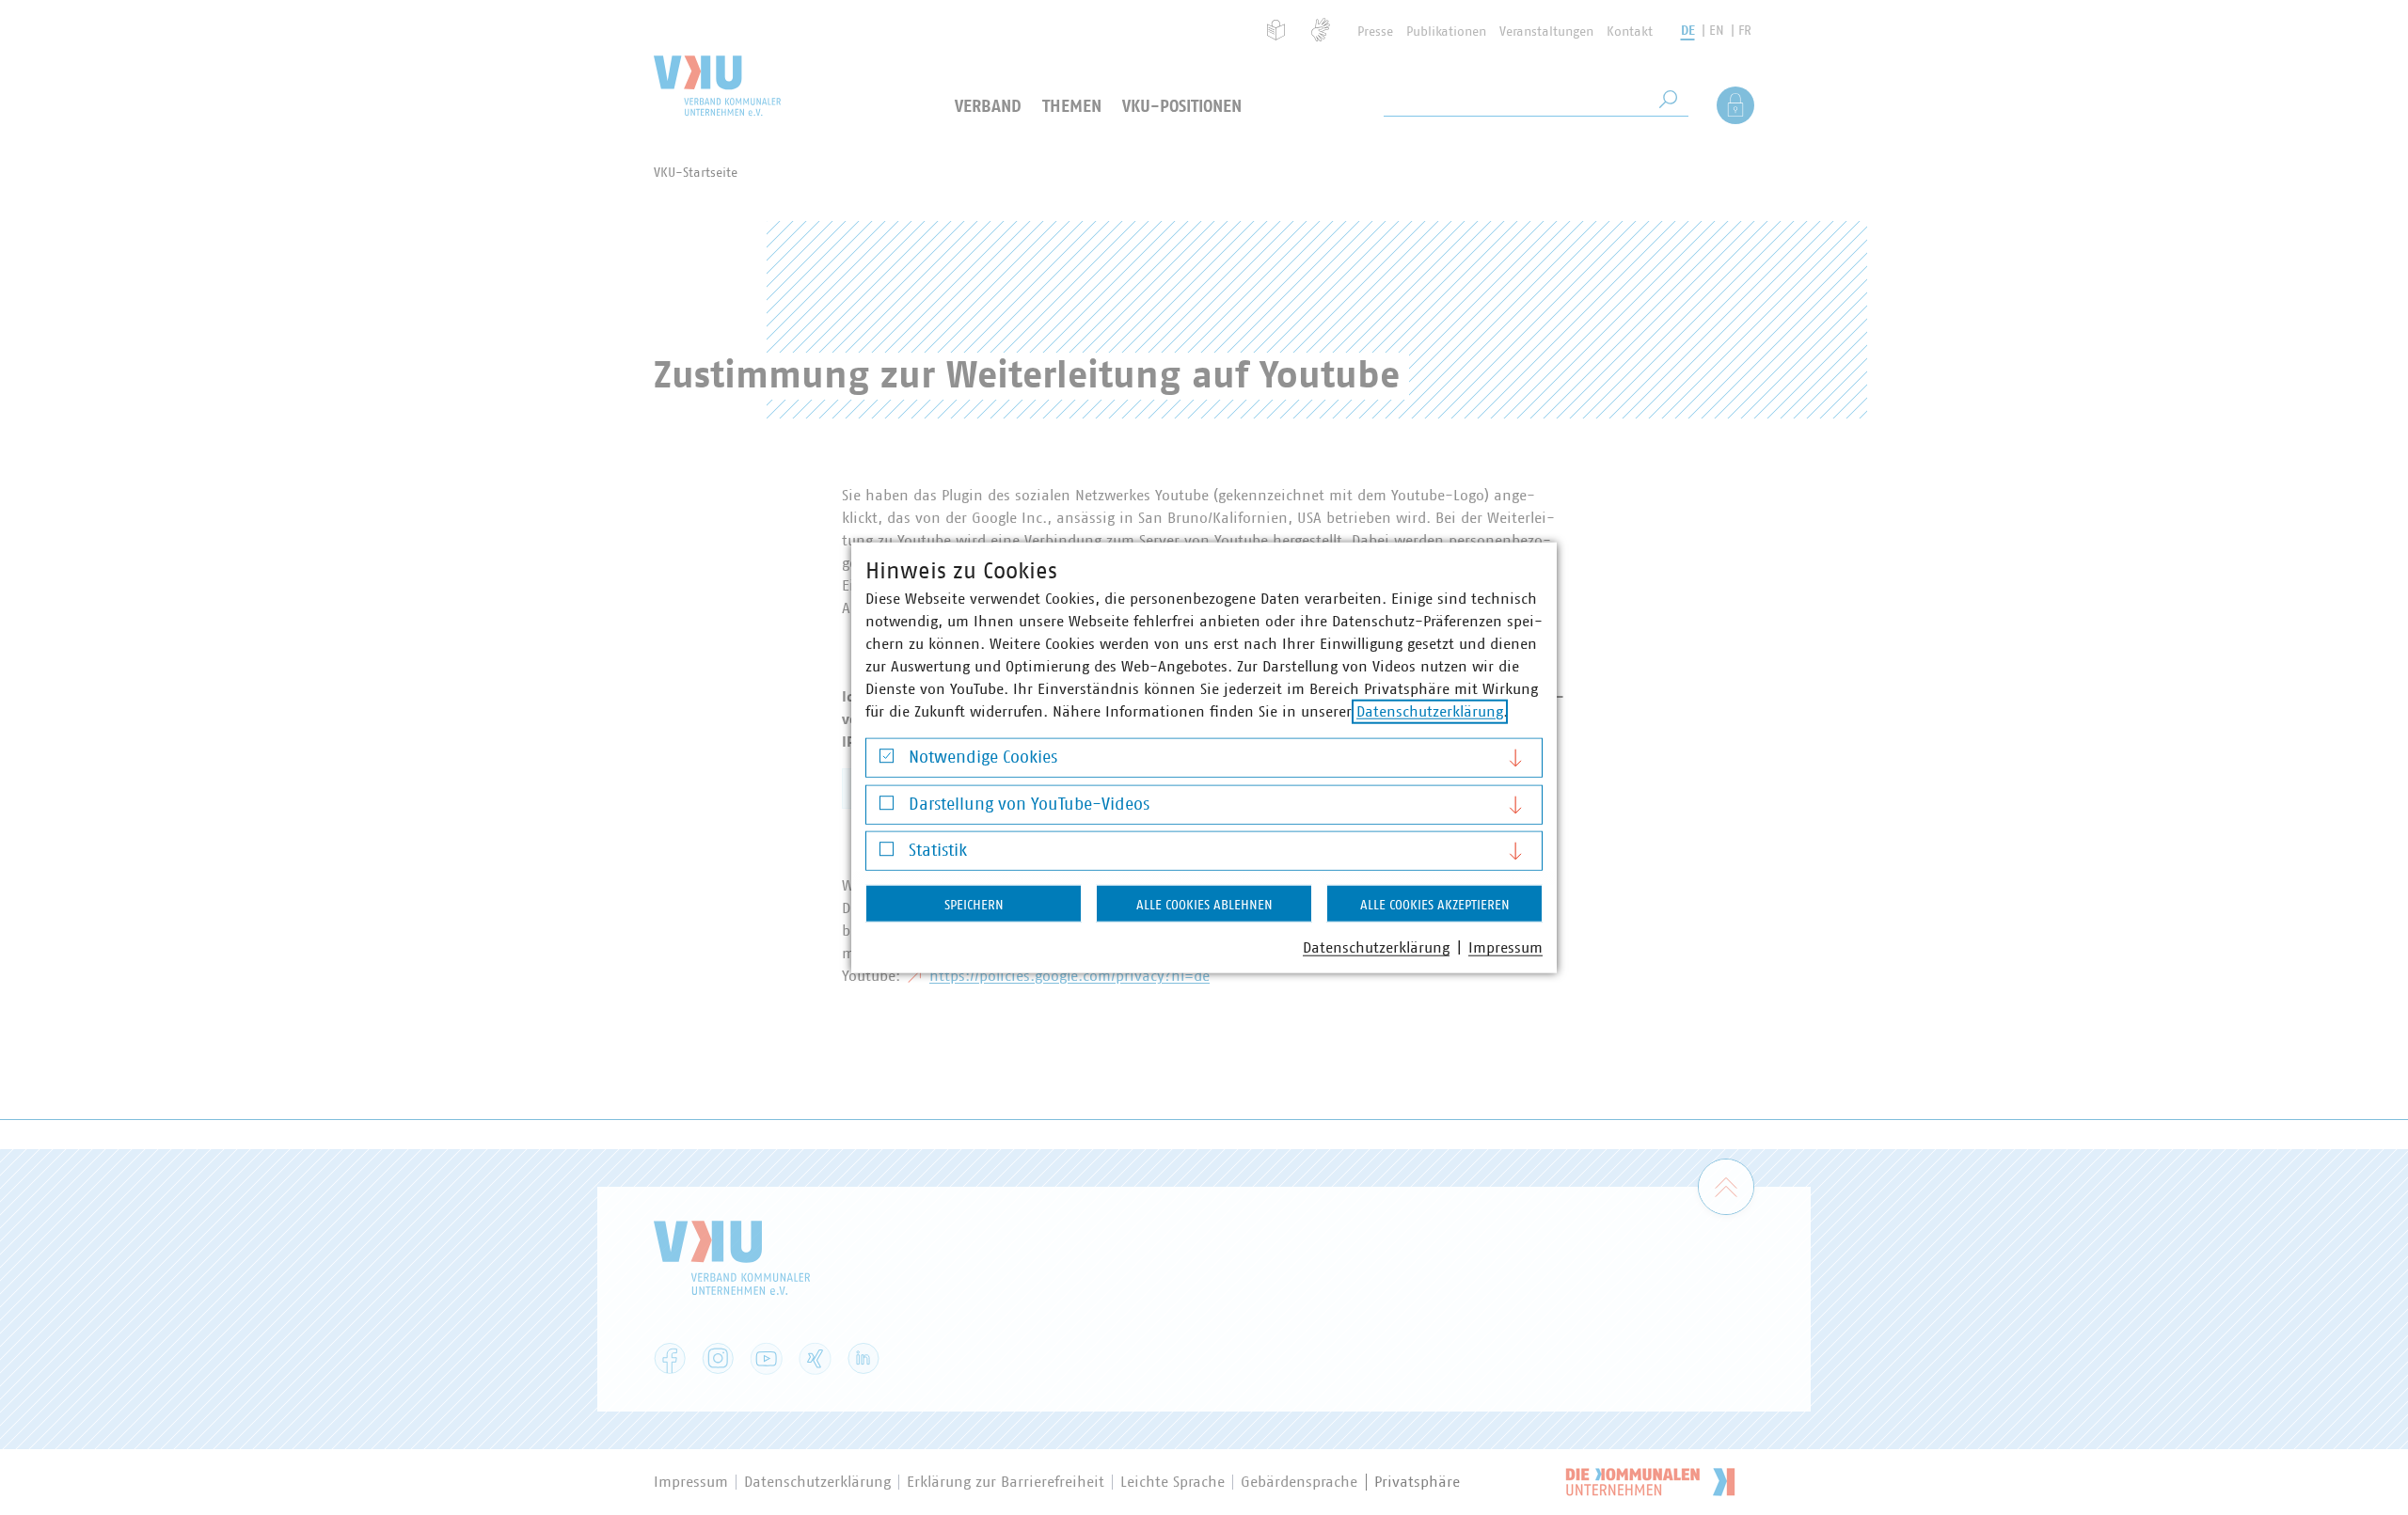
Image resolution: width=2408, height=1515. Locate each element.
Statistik (938, 851)
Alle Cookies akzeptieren (1435, 906)
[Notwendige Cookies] (887, 760)
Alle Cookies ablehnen (1204, 906)
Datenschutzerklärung (1430, 712)
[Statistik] (887, 853)
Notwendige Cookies (983, 758)
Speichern (974, 906)
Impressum (1505, 948)
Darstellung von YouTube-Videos (1029, 804)
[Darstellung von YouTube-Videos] (887, 807)
